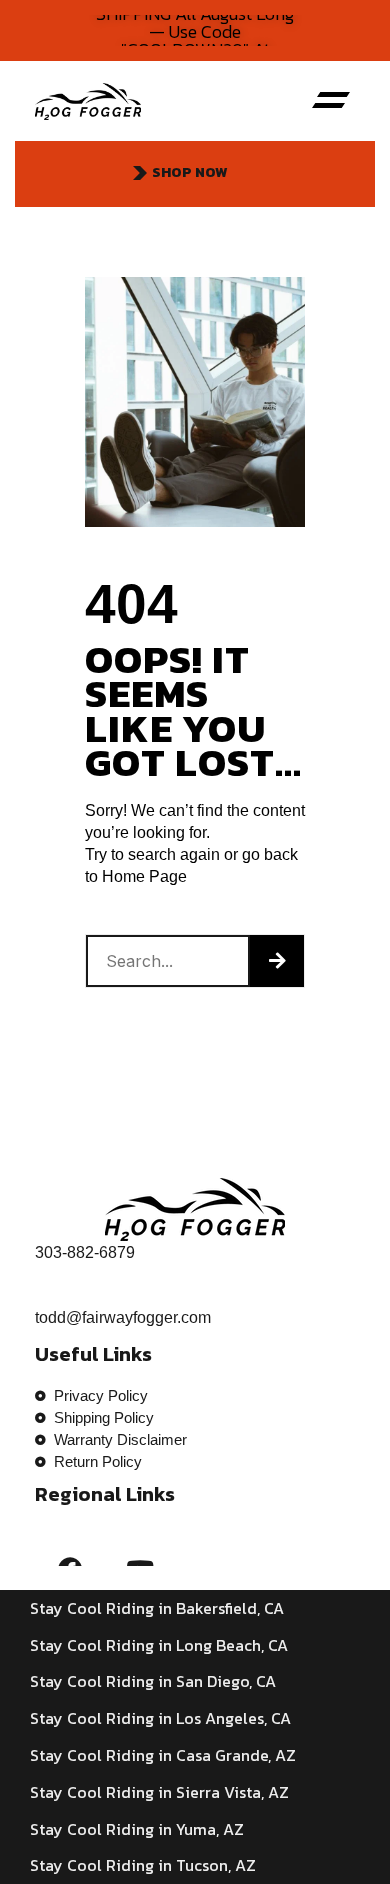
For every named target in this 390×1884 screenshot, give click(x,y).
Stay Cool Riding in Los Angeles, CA (160, 1718)
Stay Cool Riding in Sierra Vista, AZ (159, 1792)
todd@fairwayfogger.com (123, 1317)
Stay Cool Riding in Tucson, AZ (143, 1865)
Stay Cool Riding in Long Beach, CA (159, 1645)
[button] (330, 101)
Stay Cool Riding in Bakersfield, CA (157, 1608)
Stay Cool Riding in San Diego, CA (153, 1681)
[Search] (277, 961)
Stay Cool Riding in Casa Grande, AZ (163, 1755)
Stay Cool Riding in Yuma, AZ (137, 1829)
